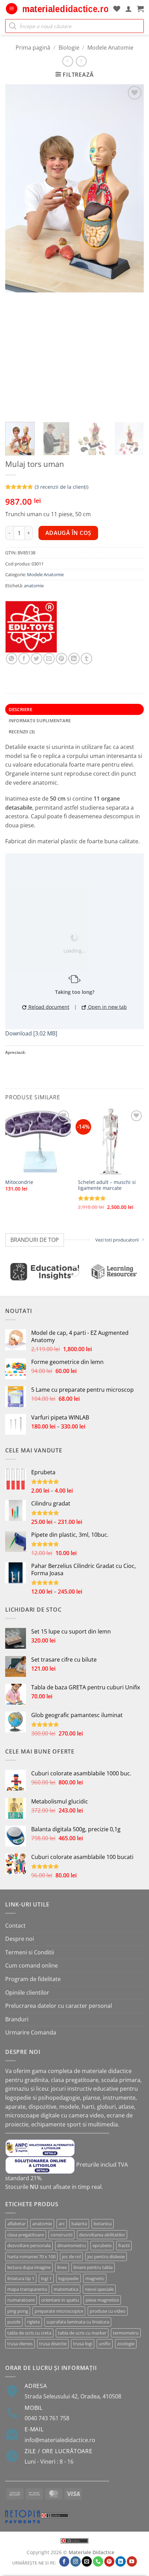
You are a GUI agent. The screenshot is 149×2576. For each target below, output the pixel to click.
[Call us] (98, 2562)
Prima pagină (33, 48)
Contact (15, 1926)
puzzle (14, 2322)
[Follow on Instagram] (76, 2562)
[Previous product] (81, 61)
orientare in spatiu (60, 2300)
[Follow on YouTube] (132, 2562)
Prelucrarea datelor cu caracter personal (59, 2006)
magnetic (95, 2278)
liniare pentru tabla (93, 2267)
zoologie (126, 2344)
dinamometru (72, 2245)
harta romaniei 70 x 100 (31, 2257)
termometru (126, 2333)
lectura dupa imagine (29, 2267)
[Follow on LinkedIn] (121, 2562)
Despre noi (20, 1939)
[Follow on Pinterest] (109, 2562)
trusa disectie (53, 2344)
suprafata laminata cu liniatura (78, 2322)
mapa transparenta (27, 2289)
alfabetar (16, 2224)
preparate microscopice (59, 2311)
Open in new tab (107, 1007)
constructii (62, 2235)
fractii (124, 2245)
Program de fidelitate (33, 1979)
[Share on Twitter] (37, 659)
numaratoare (21, 2300)
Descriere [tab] (20, 709)
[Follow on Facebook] (64, 2562)
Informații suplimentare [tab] (40, 720)
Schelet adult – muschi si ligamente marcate (107, 1185)
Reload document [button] (48, 1007)
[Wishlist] (117, 9)
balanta (79, 2224)
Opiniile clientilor (27, 1993)
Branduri (17, 2019)
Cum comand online (32, 1965)
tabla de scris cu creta (29, 2333)
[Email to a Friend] (49, 659)
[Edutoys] (31, 627)
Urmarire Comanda (31, 2032)
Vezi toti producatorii (117, 1240)
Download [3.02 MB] (31, 1033)
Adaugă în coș (68, 533)
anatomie (34, 586)
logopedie (68, 2278)
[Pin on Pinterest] (62, 659)
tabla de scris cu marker (82, 2333)
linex (62, 2267)
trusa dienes (20, 2344)
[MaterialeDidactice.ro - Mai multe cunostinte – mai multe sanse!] (65, 9)
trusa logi (83, 2344)
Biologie (69, 48)
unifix (105, 2344)
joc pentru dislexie (106, 2257)
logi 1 (46, 2278)
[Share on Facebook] (24, 659)
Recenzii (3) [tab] (22, 732)
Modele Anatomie (110, 48)
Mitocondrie (19, 1182)
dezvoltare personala (29, 2245)
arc (62, 2224)
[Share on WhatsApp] (12, 659)
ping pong (18, 2311)
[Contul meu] (129, 9)
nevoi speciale (99, 2289)
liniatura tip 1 (21, 2278)
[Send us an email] (87, 2562)
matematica (66, 2289)
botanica (103, 2224)
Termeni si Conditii (30, 1952)
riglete (33, 2322)
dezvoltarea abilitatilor (102, 2235)
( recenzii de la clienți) (62, 487)
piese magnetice (102, 2300)
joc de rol (71, 2257)
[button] (12, 9)
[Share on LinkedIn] (74, 659)
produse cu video (108, 2311)
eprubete (102, 2245)
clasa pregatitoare (26, 2235)
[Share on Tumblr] (86, 659)
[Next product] (68, 61)
